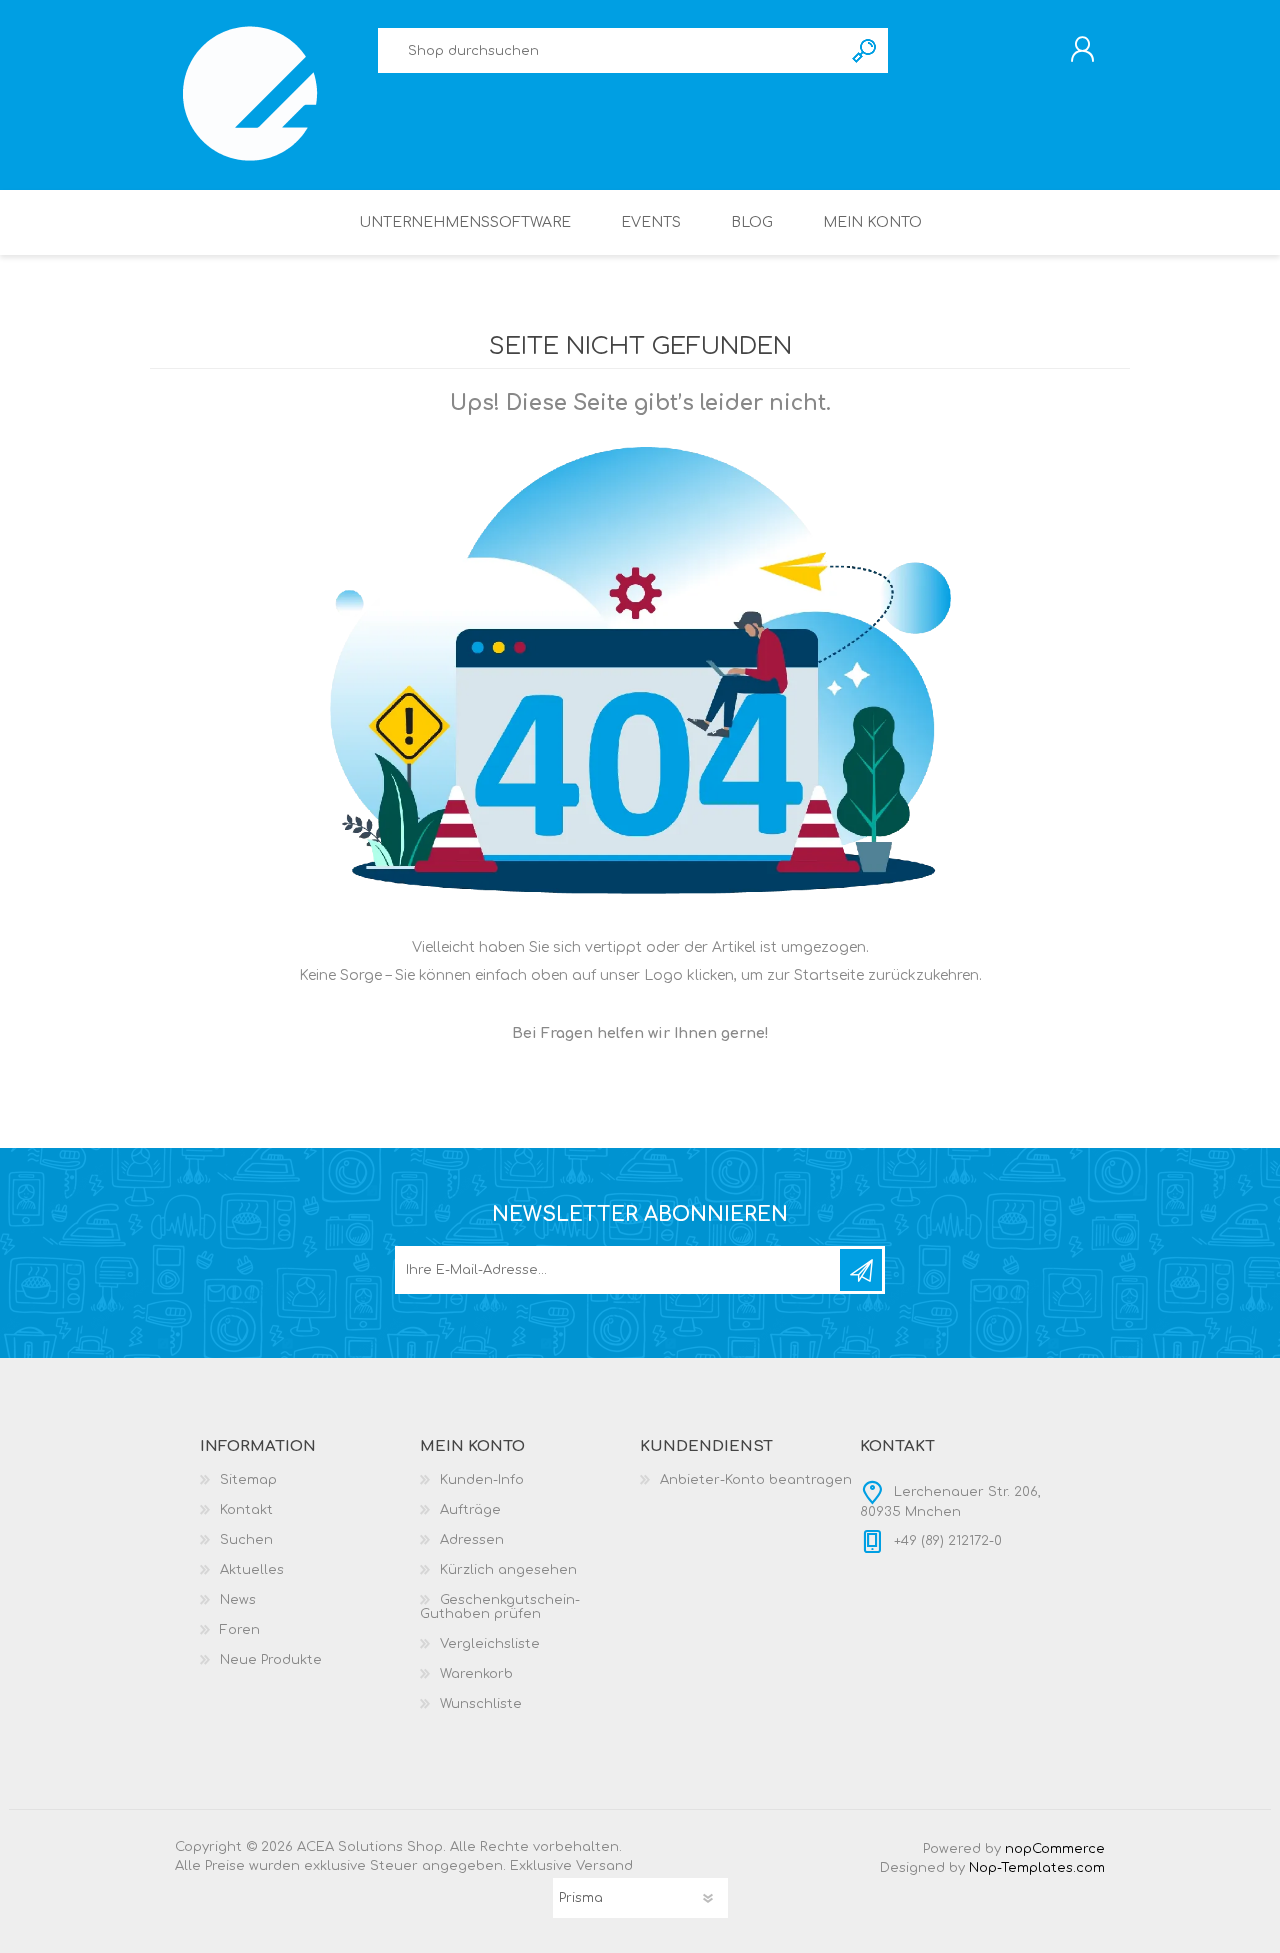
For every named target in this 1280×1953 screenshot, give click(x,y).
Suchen (865, 50)
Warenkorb (476, 1674)
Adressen (472, 1540)
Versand (604, 1866)
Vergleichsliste (490, 1644)
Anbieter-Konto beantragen (756, 1480)
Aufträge (470, 1510)
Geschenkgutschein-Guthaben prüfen (500, 1607)
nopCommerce (1055, 1849)
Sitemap (248, 1480)
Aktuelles (252, 1570)
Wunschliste (481, 1704)
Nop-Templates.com (1037, 1868)
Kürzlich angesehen (508, 1570)
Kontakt (246, 1510)
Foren (240, 1630)
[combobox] (610, 50)
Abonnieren (861, 1270)
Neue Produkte (271, 1660)
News (238, 1600)
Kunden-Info (482, 1480)
